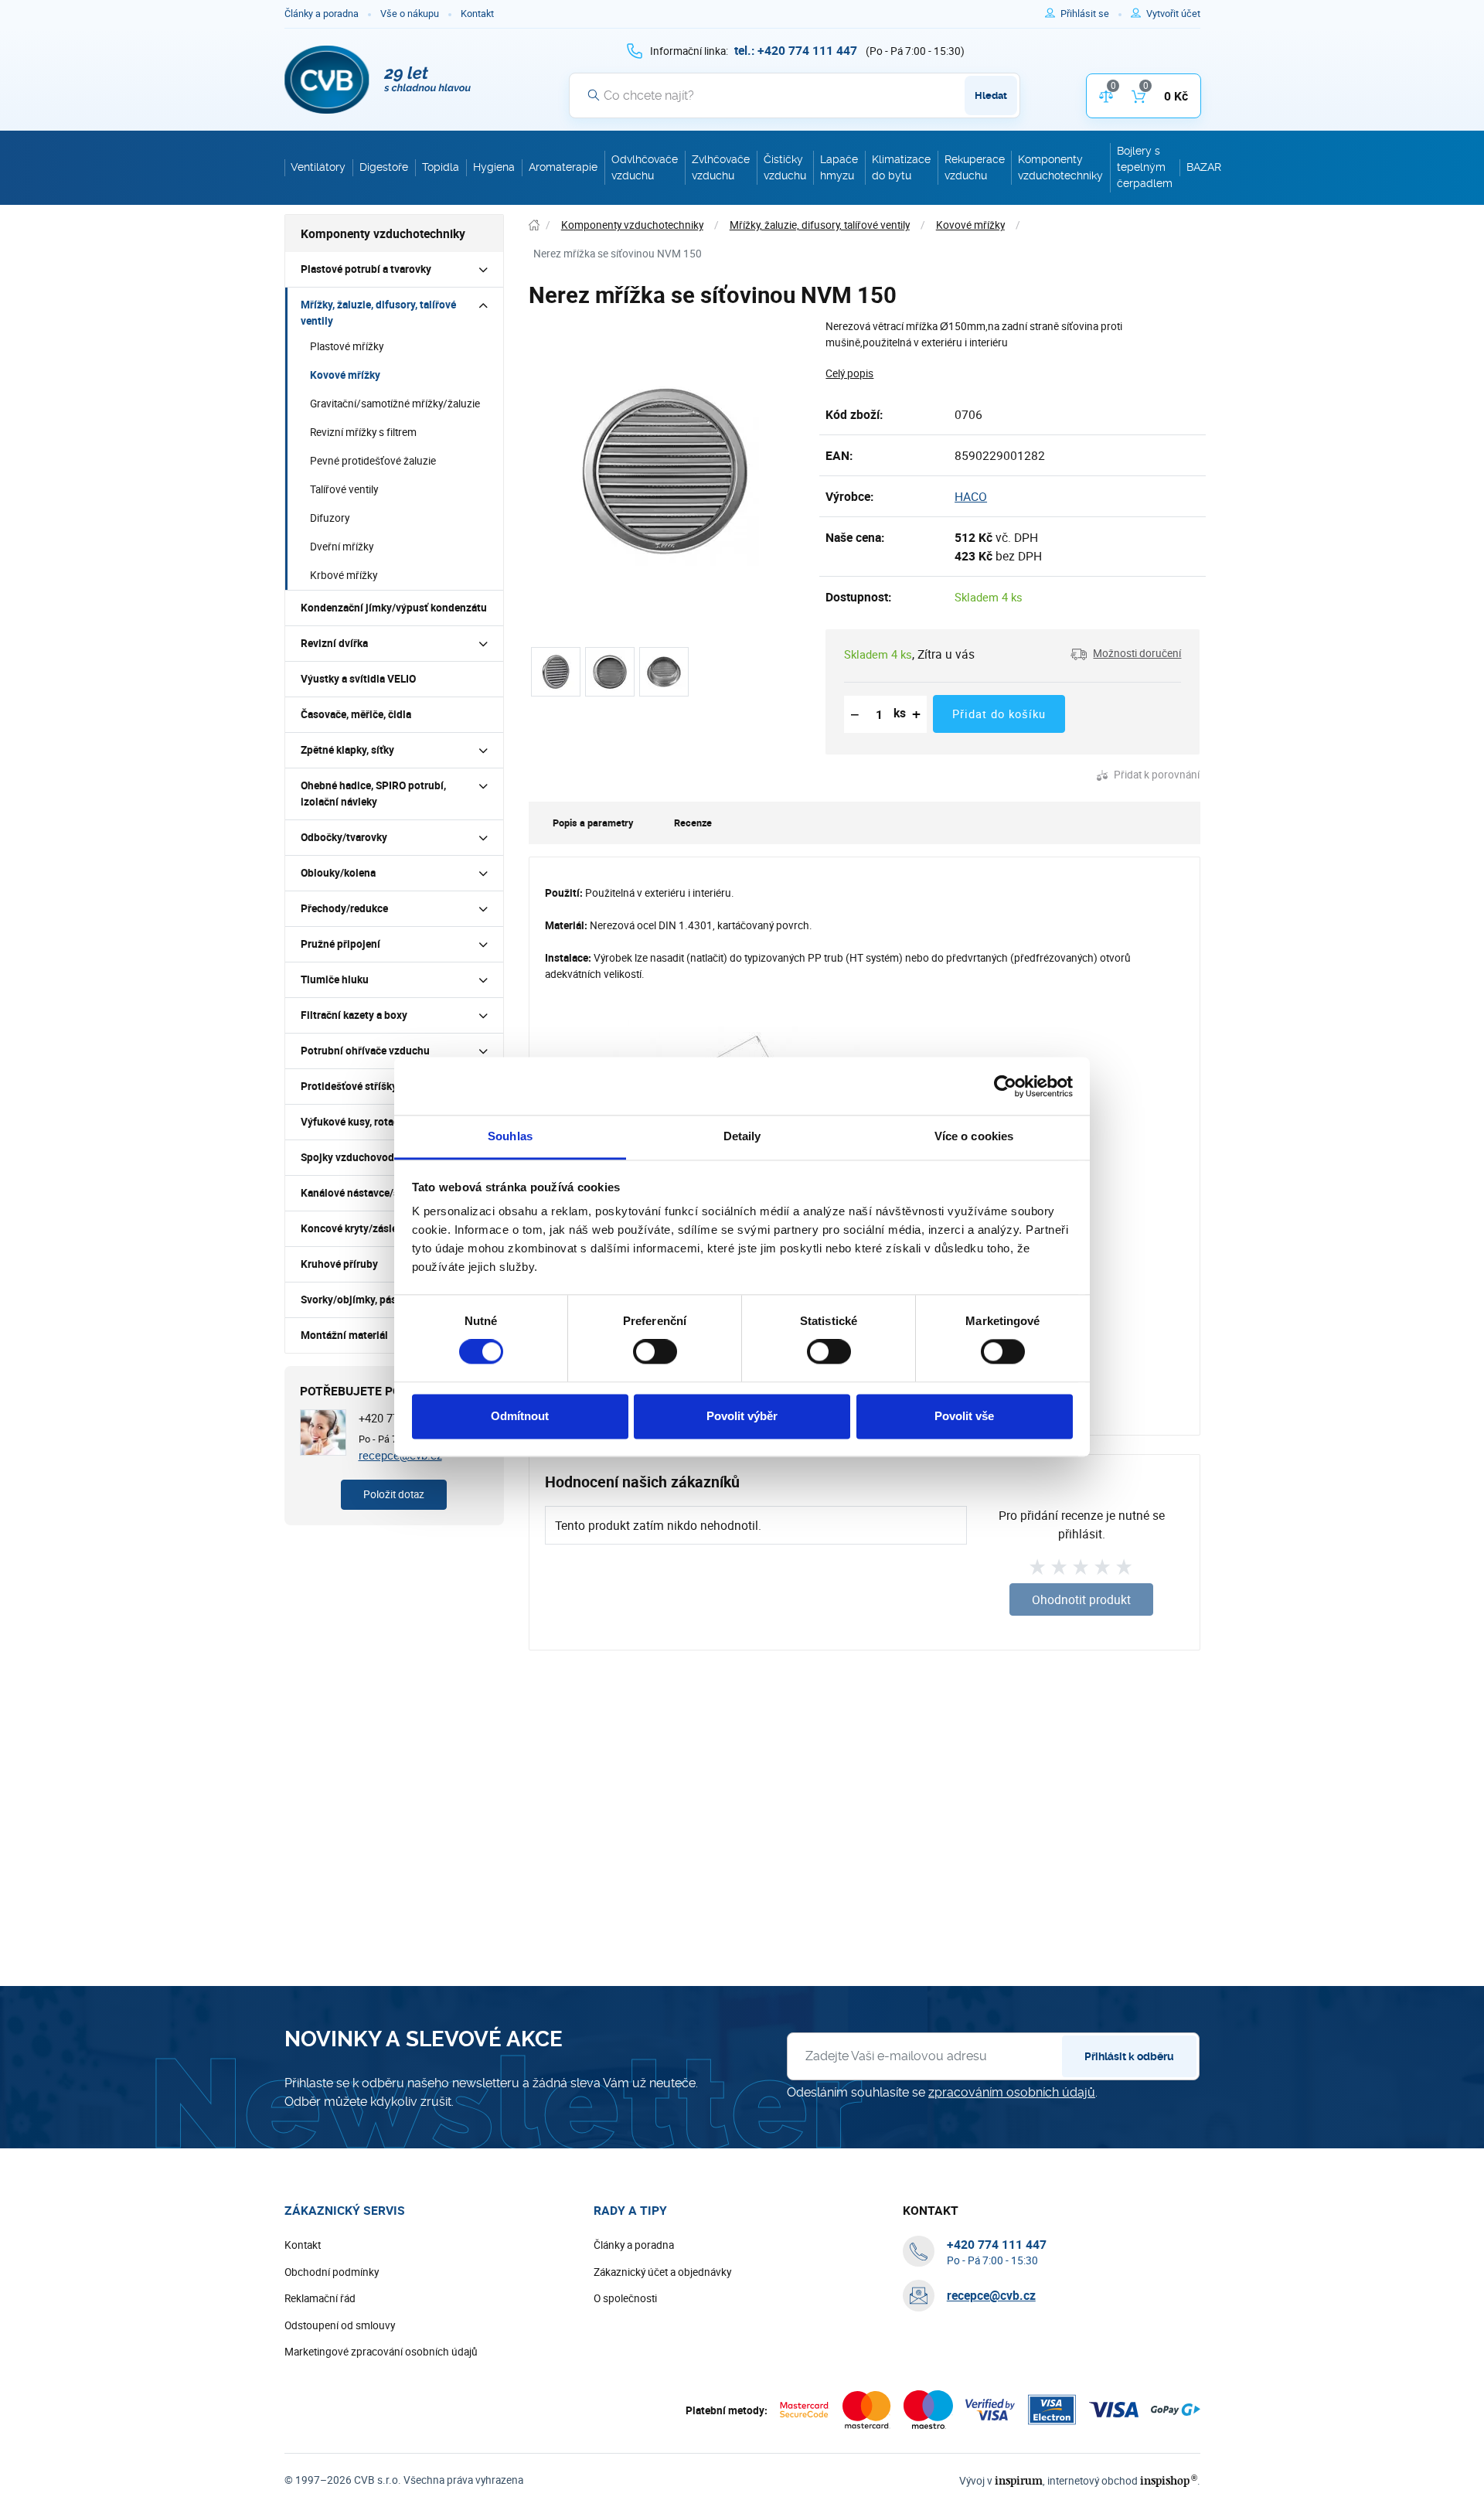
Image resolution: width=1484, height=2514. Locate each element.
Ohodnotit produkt (1081, 1599)
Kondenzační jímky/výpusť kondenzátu (394, 608)
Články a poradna (322, 14)
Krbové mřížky (344, 575)
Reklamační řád (320, 2298)
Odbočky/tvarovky (344, 837)
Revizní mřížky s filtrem (363, 432)
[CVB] (378, 80)
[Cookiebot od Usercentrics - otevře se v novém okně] (1005, 1086)
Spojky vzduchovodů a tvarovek (376, 1157)
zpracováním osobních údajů (1012, 2092)
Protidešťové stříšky (349, 1086)
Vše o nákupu (410, 14)
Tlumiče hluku (335, 979)
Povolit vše (964, 1416)
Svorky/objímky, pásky (354, 1300)
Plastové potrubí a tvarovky (366, 269)
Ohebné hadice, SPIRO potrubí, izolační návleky (373, 794)
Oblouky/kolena (338, 873)
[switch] (655, 1352)
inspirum (1019, 2480)
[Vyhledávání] (594, 95)
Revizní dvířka (334, 643)
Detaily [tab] (742, 1136)
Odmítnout (520, 1416)
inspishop (1168, 2480)
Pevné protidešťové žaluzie (373, 461)
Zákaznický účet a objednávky (662, 2272)
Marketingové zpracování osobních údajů (381, 2352)
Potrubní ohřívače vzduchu (365, 1051)
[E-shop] (534, 225)
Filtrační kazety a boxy (354, 1015)
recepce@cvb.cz (991, 2295)
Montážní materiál (344, 1335)
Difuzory (330, 518)
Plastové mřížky (347, 346)
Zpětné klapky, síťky (347, 750)
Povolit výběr (742, 1416)
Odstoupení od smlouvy (340, 2325)
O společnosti (625, 2298)
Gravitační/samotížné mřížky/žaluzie (395, 404)
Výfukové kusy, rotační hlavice (373, 1122)
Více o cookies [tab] (974, 1136)
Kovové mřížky (345, 375)
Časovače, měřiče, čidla (356, 714)
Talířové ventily (344, 489)
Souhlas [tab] (510, 1136)
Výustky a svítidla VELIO (358, 679)
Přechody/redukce (344, 908)
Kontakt (477, 14)
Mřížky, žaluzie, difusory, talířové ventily (378, 313)
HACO (971, 496)
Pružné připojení (340, 944)
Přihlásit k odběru (1129, 2056)
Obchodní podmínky (332, 2272)
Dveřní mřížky (342, 547)
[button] (1126, 654)
